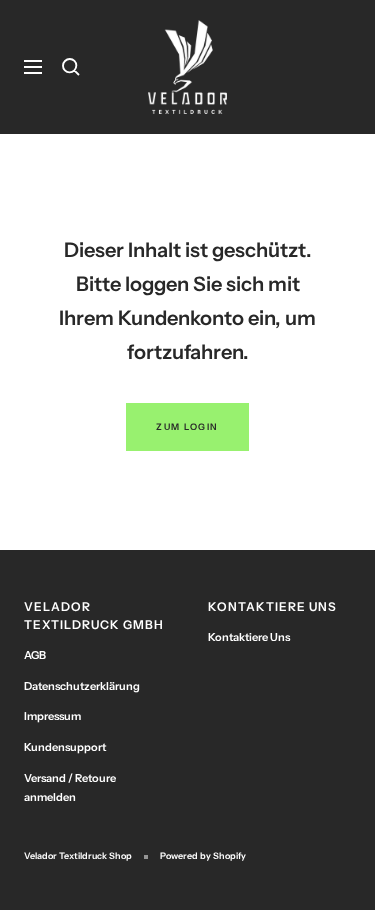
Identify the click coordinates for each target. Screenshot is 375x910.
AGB (35, 655)
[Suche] (71, 67)
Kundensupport (65, 747)
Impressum (52, 716)
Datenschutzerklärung (82, 686)
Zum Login (187, 426)
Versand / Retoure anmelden (70, 787)
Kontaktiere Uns (249, 637)
